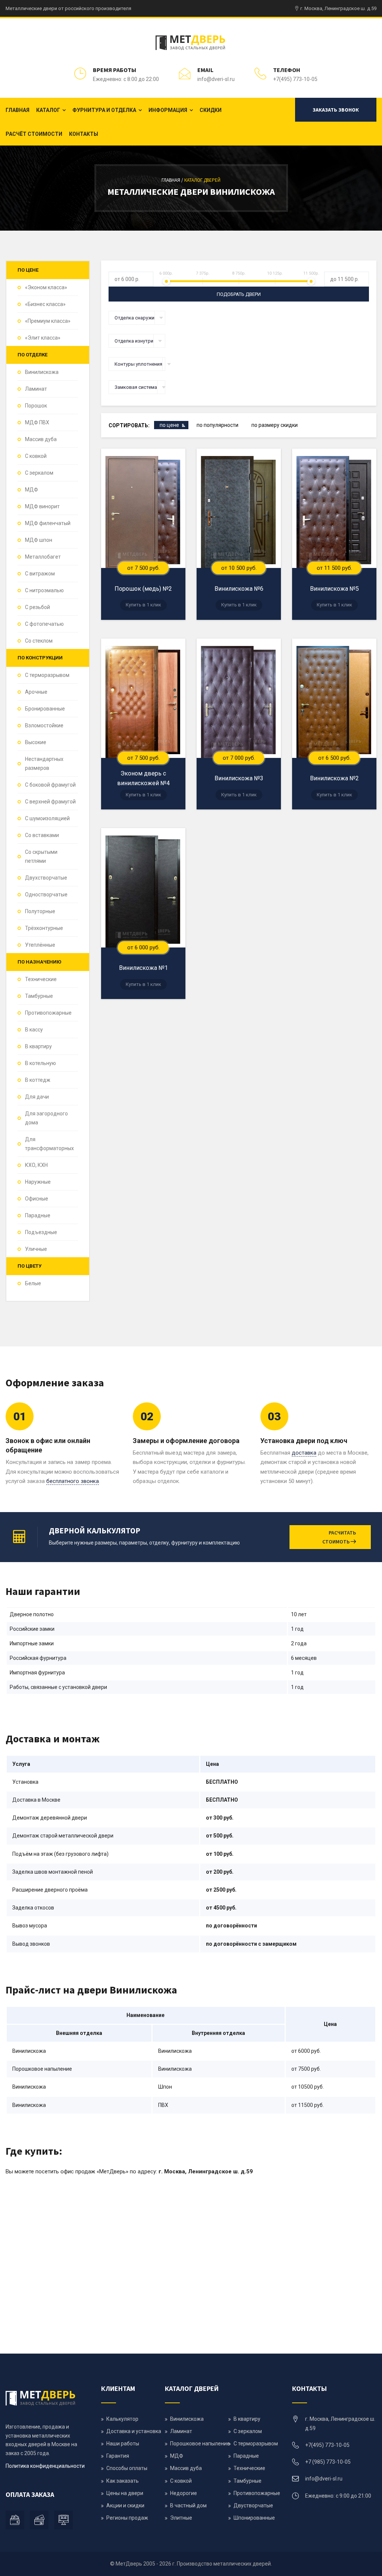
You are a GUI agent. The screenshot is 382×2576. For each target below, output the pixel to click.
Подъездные (41, 1232)
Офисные (37, 1199)
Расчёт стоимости (34, 134)
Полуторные (40, 911)
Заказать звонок (336, 110)
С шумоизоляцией (47, 818)
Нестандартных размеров (44, 764)
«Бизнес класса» (45, 304)
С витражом (40, 574)
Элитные (181, 2518)
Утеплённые (40, 945)
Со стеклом (39, 641)
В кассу (34, 1030)
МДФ (32, 490)
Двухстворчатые (46, 878)
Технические (41, 979)
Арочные (36, 692)
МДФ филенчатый (48, 523)
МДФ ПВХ (37, 422)
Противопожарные (48, 1013)
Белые (33, 1283)
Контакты (84, 134)
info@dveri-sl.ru (216, 79)
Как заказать (123, 2481)
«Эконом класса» (46, 287)
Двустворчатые (253, 2505)
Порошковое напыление (200, 2444)
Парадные (38, 1215)
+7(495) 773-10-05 (295, 79)
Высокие (36, 742)
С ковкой (36, 456)
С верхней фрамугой (50, 802)
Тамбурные (39, 996)
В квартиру (38, 1046)
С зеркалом (39, 473)
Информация (168, 110)
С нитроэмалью (44, 590)
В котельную (40, 1063)
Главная (18, 110)
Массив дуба (41, 439)
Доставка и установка (134, 2431)
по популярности (217, 425)
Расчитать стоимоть (339, 1537)
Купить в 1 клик (143, 605)
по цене (169, 425)
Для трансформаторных (49, 1144)
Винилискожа (42, 372)
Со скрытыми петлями (41, 856)
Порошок (36, 406)
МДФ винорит (42, 506)
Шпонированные (254, 2518)
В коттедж (38, 1080)
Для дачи (37, 1097)
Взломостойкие (44, 725)
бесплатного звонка (73, 1481)
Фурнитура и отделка (104, 110)
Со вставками (42, 835)
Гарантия (118, 2456)
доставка (304, 1453)
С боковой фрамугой (50, 785)
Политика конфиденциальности (45, 2466)
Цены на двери (125, 2493)
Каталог (48, 110)
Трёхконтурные (44, 928)
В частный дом (188, 2505)
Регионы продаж (127, 2518)
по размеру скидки (275, 425)
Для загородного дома (46, 1118)
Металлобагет (43, 557)
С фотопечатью (44, 624)
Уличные (36, 1249)
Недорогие (184, 2493)
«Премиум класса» (48, 321)
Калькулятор (122, 2419)
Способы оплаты (127, 2468)
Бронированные (45, 709)
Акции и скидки (125, 2505)
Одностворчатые (46, 894)
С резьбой (37, 607)
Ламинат (36, 389)
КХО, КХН (36, 1165)
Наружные (38, 1182)
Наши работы (123, 2444)
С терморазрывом (47, 675)
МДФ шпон (39, 540)
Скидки (211, 110)
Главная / (173, 180)
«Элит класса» (43, 338)
